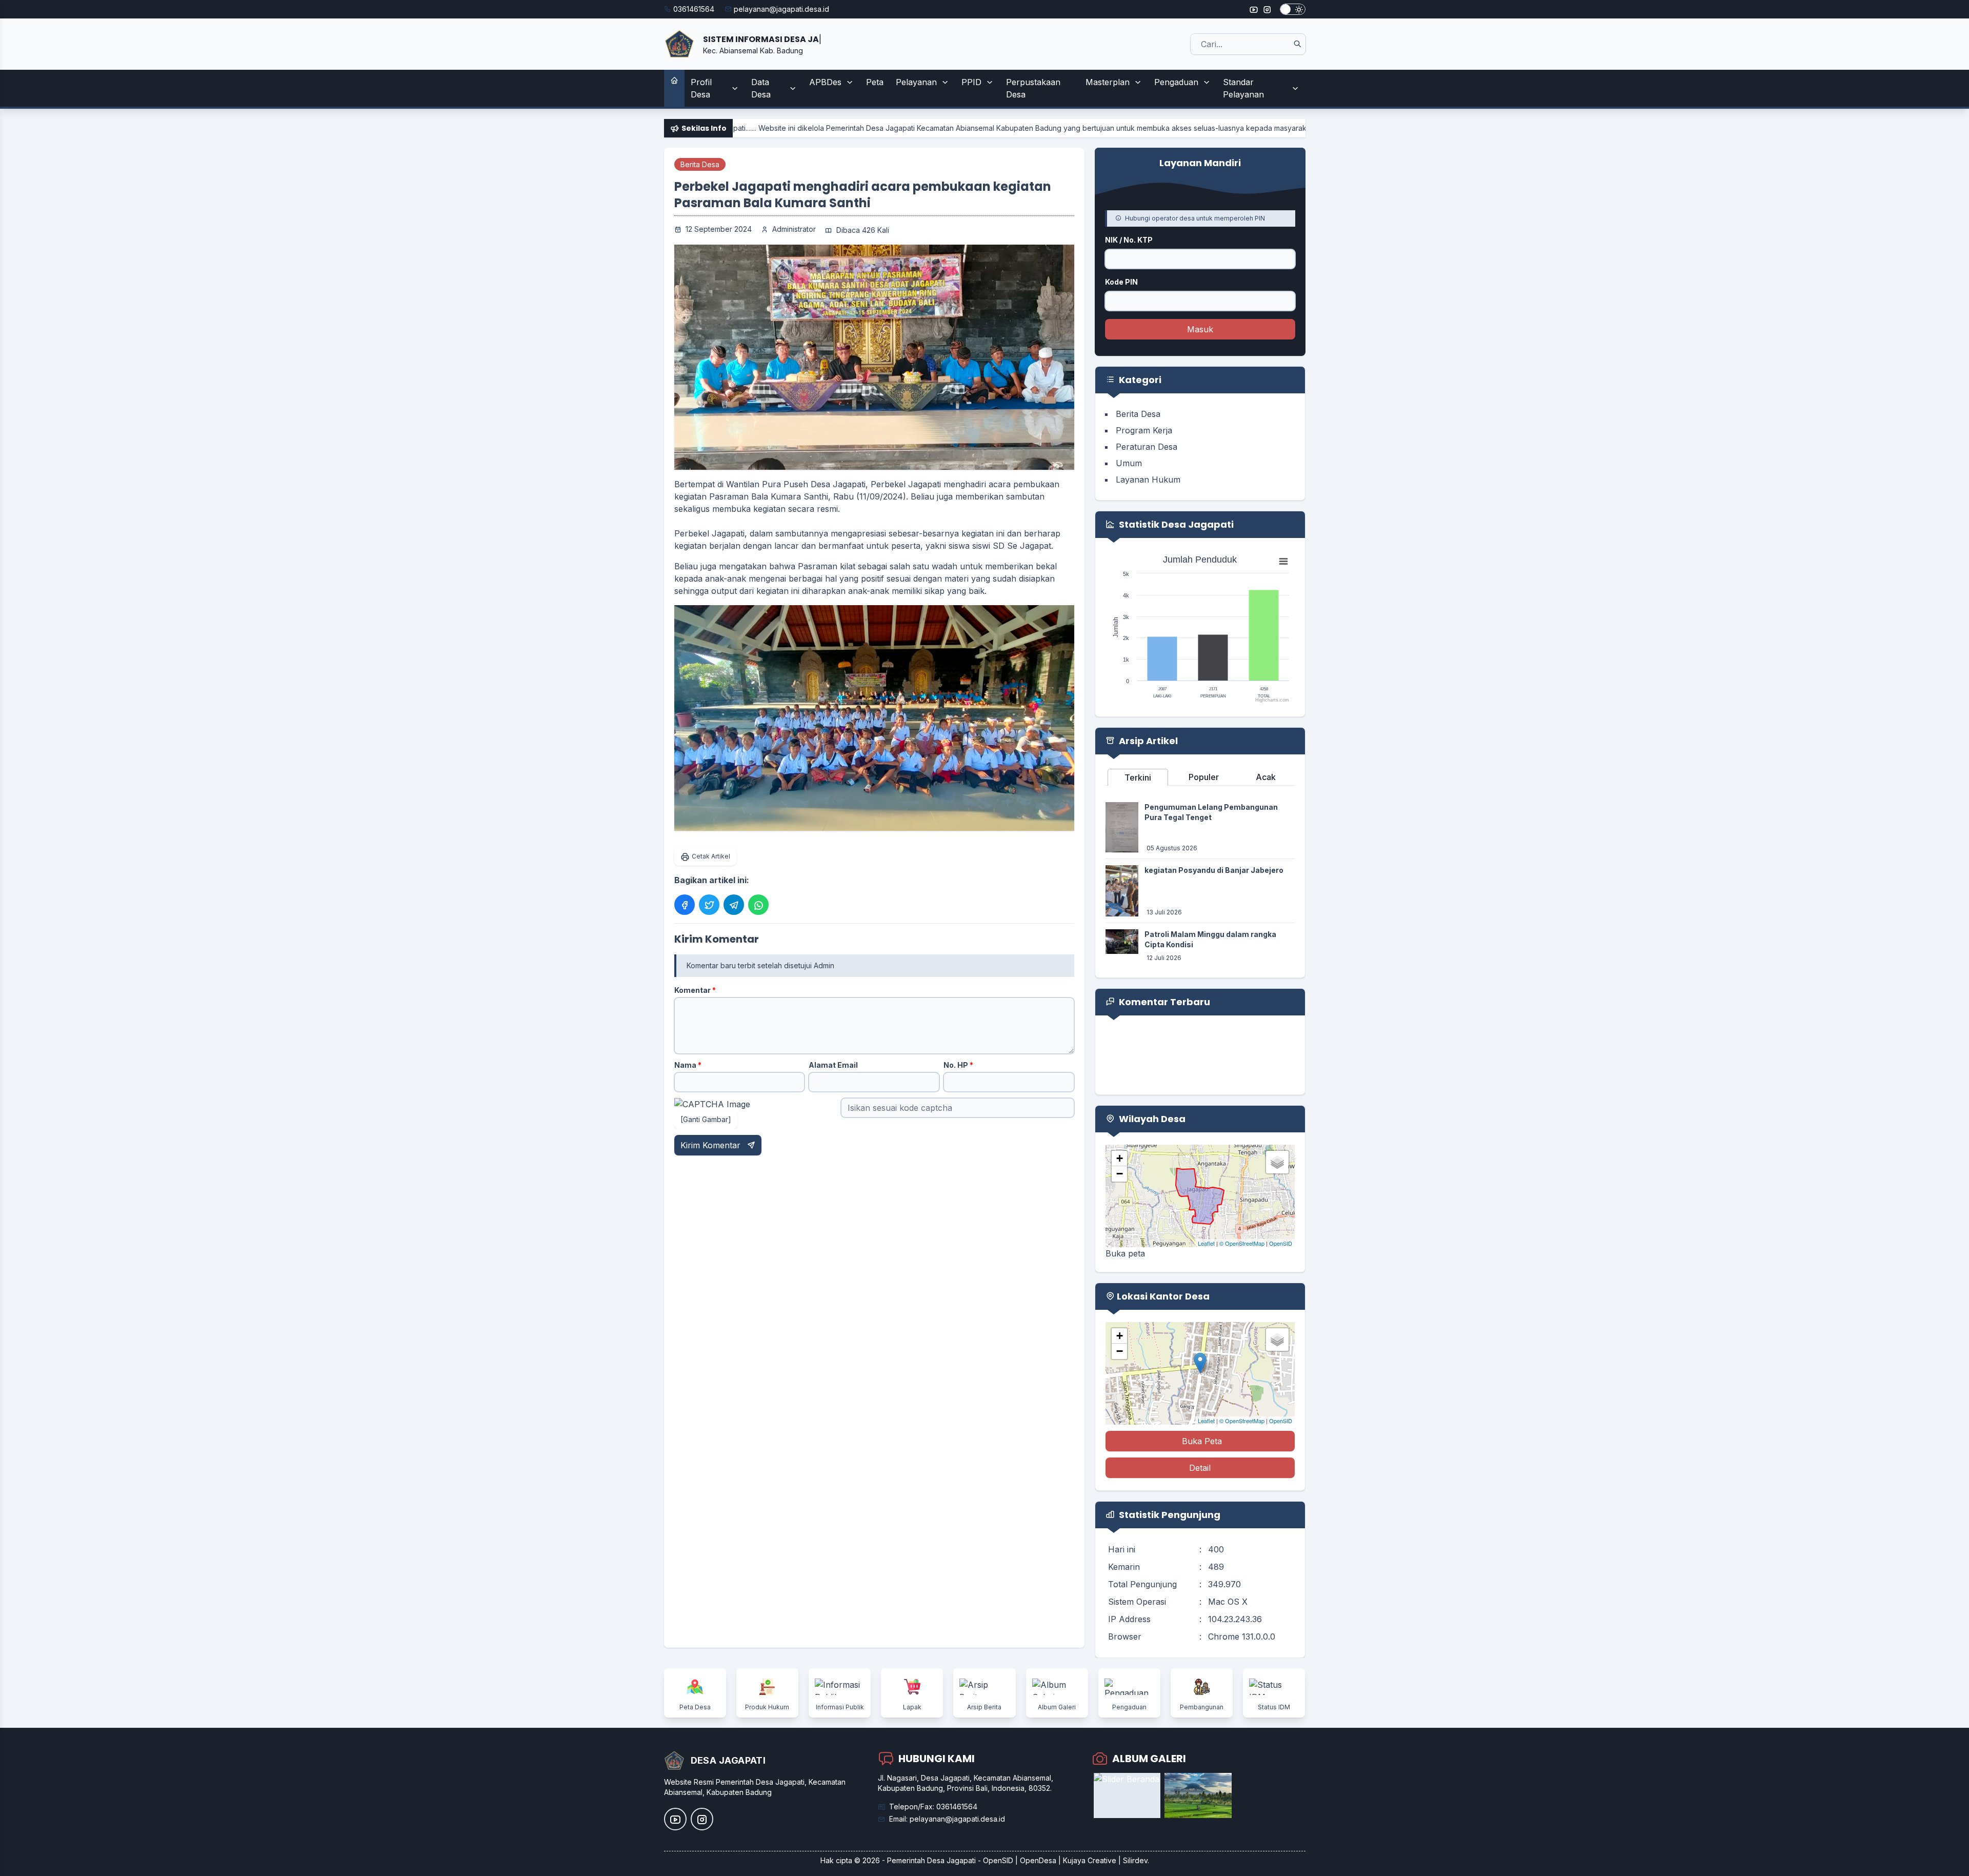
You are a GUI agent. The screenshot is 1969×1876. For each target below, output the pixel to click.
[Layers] (1277, 1162)
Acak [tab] (1266, 777)
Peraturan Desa (1147, 447)
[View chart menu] (1283, 562)
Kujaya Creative (1090, 1860)
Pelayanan (916, 82)
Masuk (1200, 329)
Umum (1129, 463)
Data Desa (761, 88)
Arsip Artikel (1147, 741)
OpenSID (1281, 1243)
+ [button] (1120, 1158)
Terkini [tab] (1138, 777)
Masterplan (1108, 82)
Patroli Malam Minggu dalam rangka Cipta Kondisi (1210, 939)
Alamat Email (833, 1065)
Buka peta (1125, 1253)
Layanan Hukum (1148, 480)
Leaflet (1206, 1243)
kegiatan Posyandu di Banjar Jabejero (1214, 870)
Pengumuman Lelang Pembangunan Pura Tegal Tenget (1211, 812)
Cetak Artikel (711, 856)
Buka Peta (1202, 1441)
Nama (688, 1065)
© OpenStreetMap (1242, 1243)
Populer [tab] (1204, 777)
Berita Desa (700, 164)
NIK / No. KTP (1129, 240)
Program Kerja (1144, 430)
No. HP (958, 1065)
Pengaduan (1176, 82)
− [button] (1120, 1174)
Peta (875, 82)
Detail (1200, 1468)
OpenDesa (1038, 1860)
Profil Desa (701, 88)
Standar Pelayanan (1243, 88)
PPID (971, 82)
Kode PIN (1121, 282)
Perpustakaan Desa (1033, 88)
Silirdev (1135, 1860)
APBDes (825, 82)
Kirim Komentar (712, 1145)
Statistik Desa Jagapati (1175, 524)
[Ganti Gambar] (706, 1119)
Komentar (695, 990)
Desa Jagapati (951, 1860)
